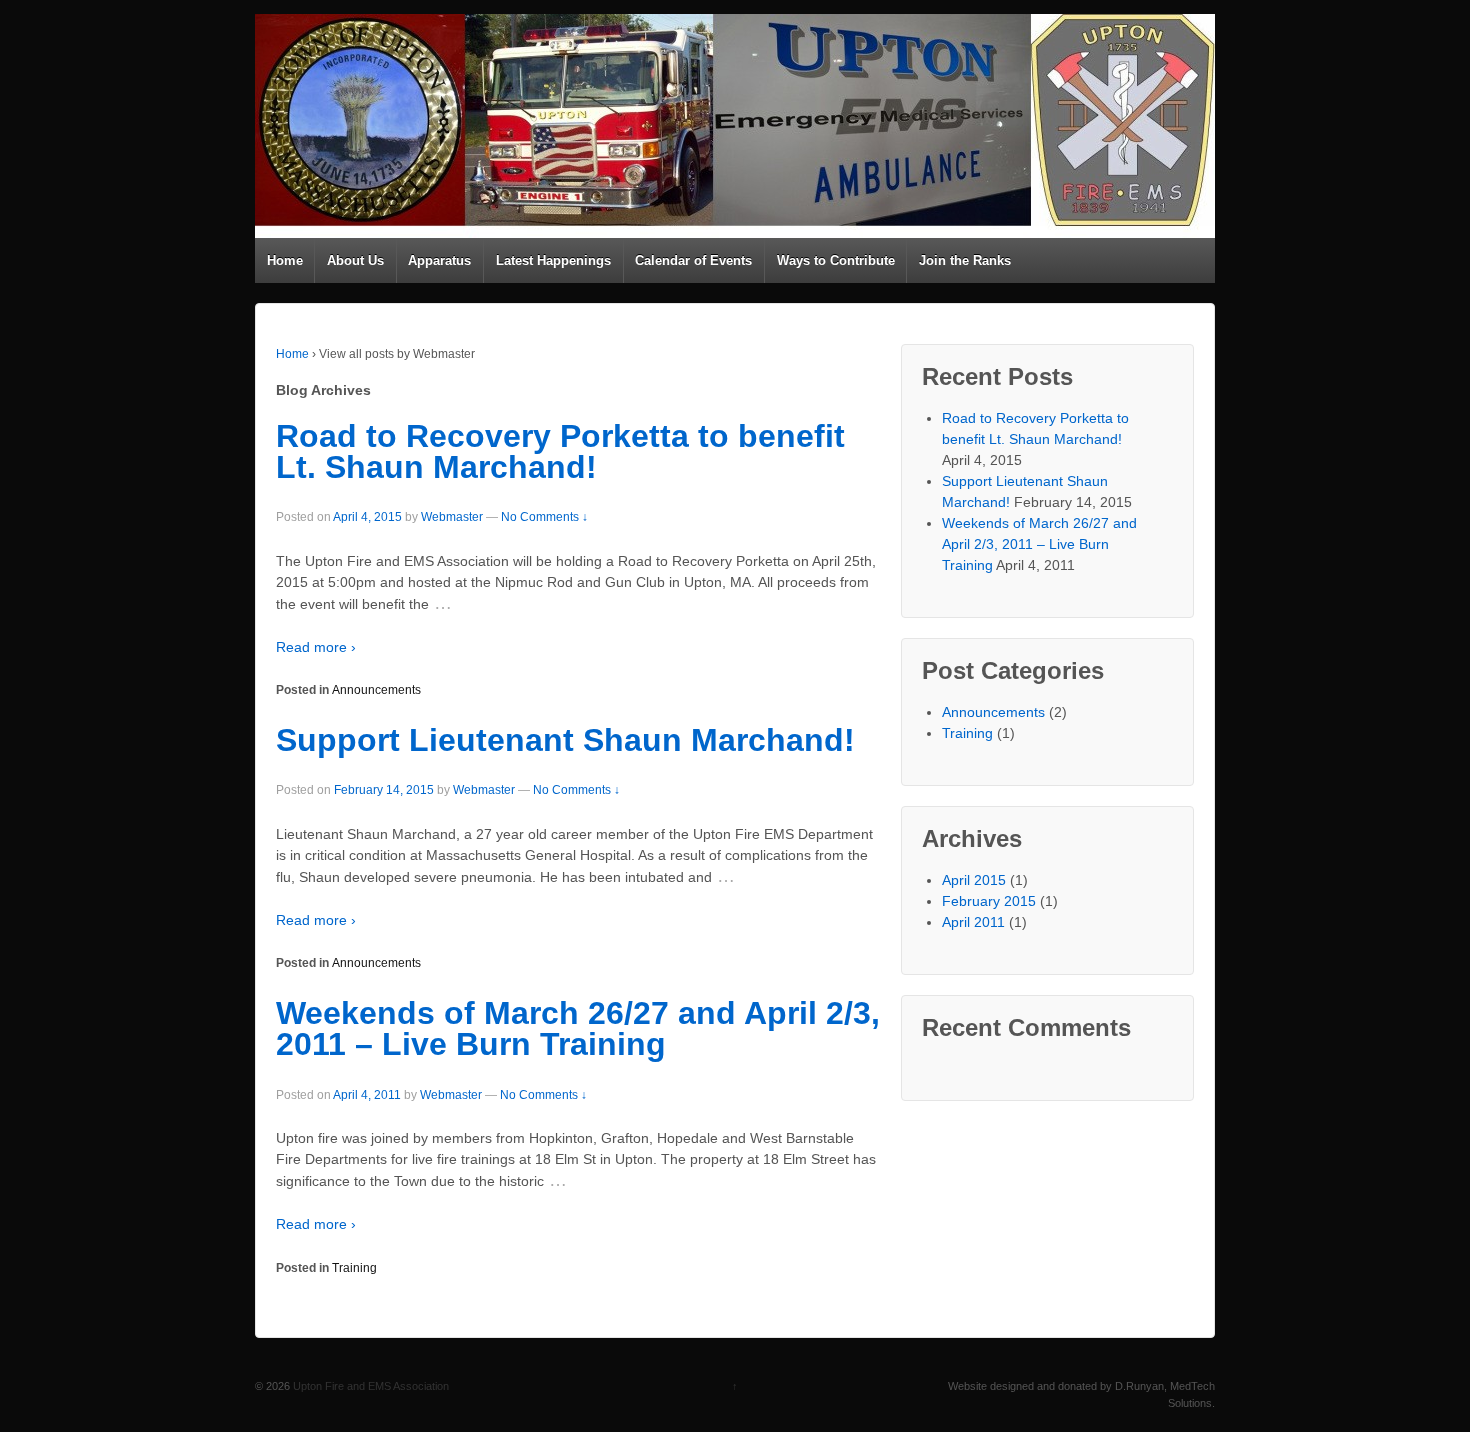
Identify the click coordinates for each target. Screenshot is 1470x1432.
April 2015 (974, 880)
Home (285, 260)
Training (354, 1268)
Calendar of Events (693, 260)
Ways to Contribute (836, 260)
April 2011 (973, 922)
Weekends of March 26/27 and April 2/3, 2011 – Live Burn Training (578, 1029)
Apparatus (439, 260)
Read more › (316, 647)
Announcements (376, 690)
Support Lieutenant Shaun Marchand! (565, 740)
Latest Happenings (553, 260)
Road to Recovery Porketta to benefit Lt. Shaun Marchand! (560, 452)
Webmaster (452, 517)
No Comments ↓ (544, 517)
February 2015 (989, 901)
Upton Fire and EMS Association (369, 1386)
